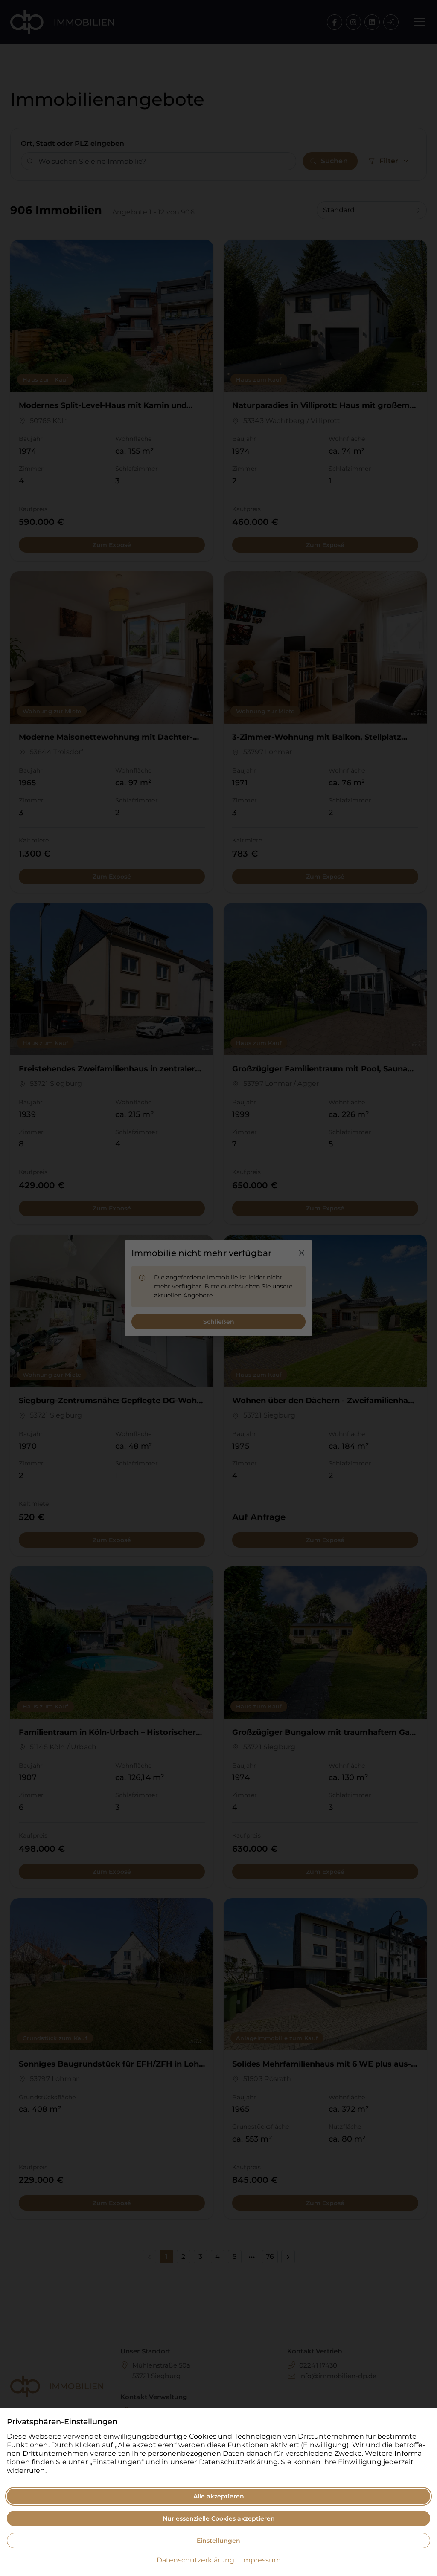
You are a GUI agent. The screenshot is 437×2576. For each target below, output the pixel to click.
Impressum (261, 2560)
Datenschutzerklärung (195, 2560)
